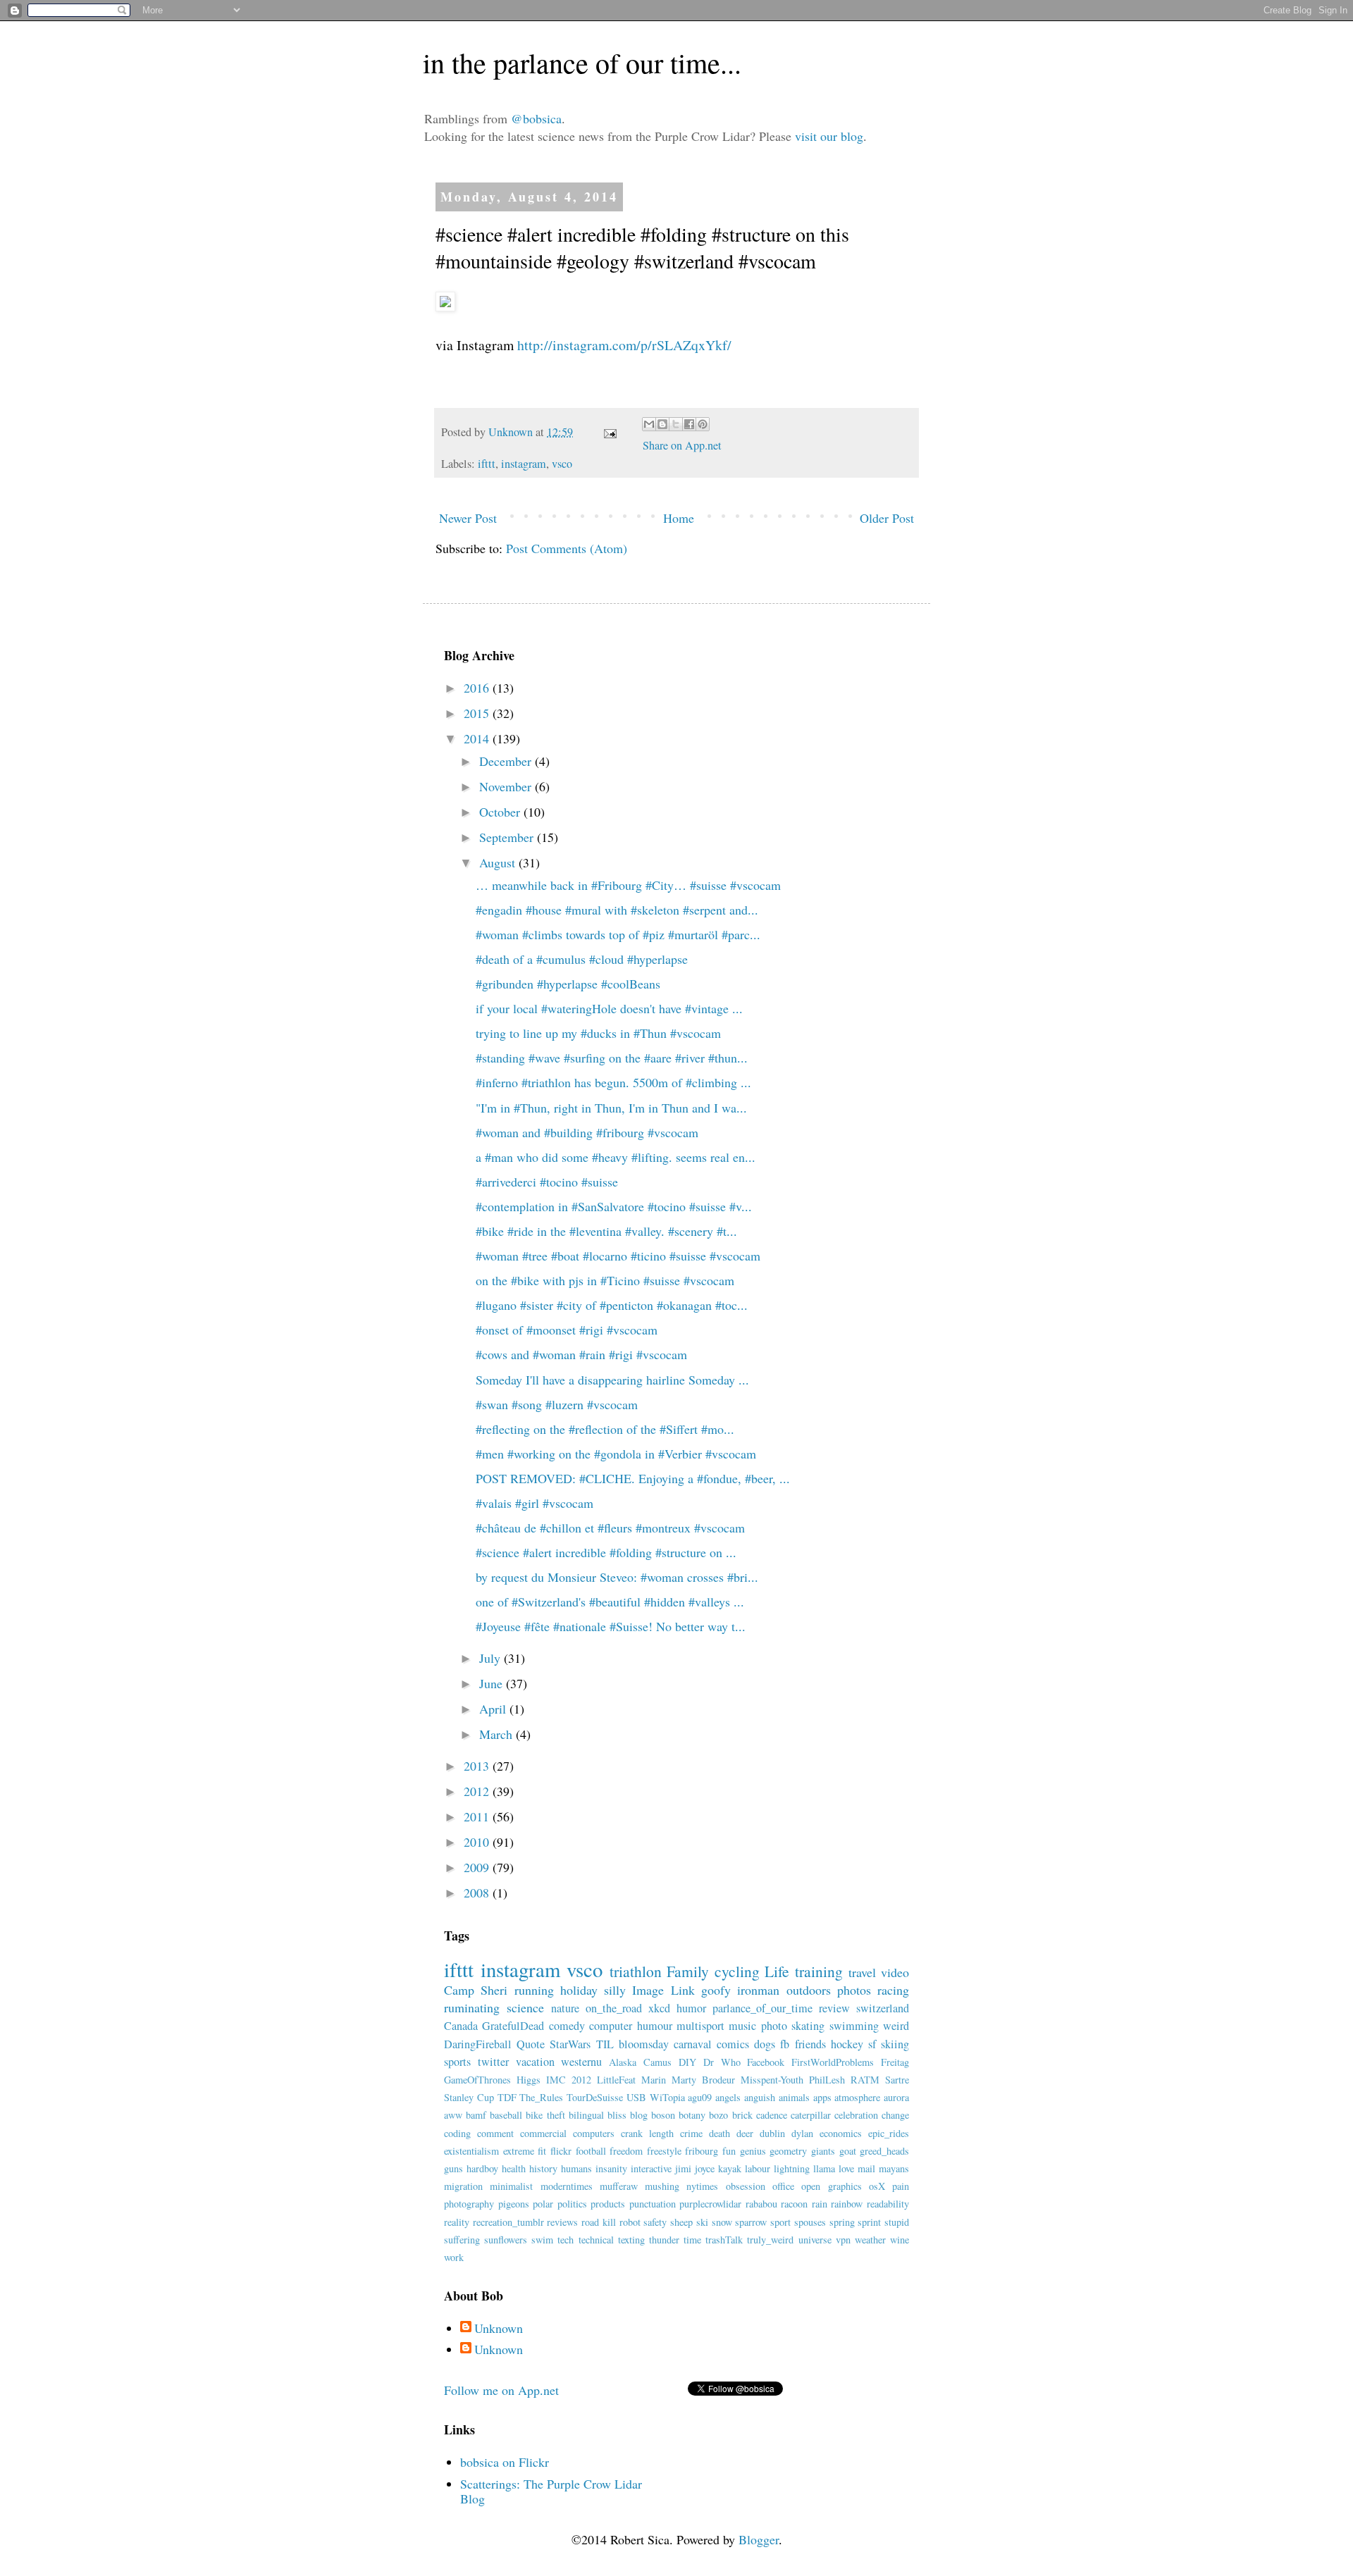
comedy (567, 2026)
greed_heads (884, 2151)
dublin (772, 2133)
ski (702, 2222)
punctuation (653, 2204)
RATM (865, 2080)
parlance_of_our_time (762, 2008)
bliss (617, 2115)
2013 (478, 1766)
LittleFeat (616, 2080)
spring (842, 2222)
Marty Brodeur (703, 2080)
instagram (524, 464)
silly (615, 1990)
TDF (507, 2097)
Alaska (623, 2062)
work (454, 2257)
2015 (478, 713)
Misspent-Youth (772, 2080)
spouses (810, 2222)
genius (753, 2151)
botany (692, 2115)
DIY (687, 2062)
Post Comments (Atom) (567, 548)
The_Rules (541, 2097)
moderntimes (567, 2186)
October (501, 812)
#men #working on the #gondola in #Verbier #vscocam (616, 1454)
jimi (683, 2168)
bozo (718, 2115)
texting (631, 2240)
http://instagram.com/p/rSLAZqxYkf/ (624, 345)
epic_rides (889, 2133)
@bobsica (536, 118)
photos (854, 1990)
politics (572, 2204)
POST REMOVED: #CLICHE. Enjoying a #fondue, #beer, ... (633, 1478)
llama (824, 2168)
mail (866, 2168)
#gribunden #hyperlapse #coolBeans (568, 984)
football (591, 2151)
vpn (843, 2240)
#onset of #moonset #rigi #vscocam (567, 1330)
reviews (562, 2222)
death (719, 2133)
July (492, 1658)
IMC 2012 (569, 2080)
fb (785, 2044)
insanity (611, 2168)
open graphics (831, 2186)
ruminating (472, 2007)
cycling (737, 1971)
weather (870, 2240)
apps (822, 2097)
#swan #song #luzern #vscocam (557, 1404)
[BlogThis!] (662, 424)
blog (639, 2115)
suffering (462, 2240)
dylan (802, 2133)
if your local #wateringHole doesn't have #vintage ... (609, 1008)
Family (688, 1971)
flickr (561, 2151)
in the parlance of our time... (582, 62)
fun (729, 2151)
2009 (478, 1867)
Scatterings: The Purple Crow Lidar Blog (551, 2491)
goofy (716, 1990)
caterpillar (811, 2115)
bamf (476, 2115)
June (493, 1683)
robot (630, 2222)
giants (823, 2151)
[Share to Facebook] (689, 424)
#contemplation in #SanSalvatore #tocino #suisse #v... (614, 1206)
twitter (493, 2062)
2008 (478, 1893)
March (498, 1734)
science (525, 2007)
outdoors (809, 1990)
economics (841, 2133)
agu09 (700, 2097)
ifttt (487, 464)
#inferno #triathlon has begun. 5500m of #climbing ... (613, 1082)
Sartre (897, 2080)
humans (576, 2168)
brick (742, 2115)
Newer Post (468, 518)
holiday (579, 1990)
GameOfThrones (477, 2080)
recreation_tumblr (508, 2222)
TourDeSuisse (595, 2097)
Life (777, 1971)
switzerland (883, 2008)
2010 (478, 1842)
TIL (605, 2044)
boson (663, 2115)
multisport (700, 2026)
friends (810, 2044)
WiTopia (667, 2097)
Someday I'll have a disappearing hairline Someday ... (612, 1380)
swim (542, 2240)
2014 (478, 738)
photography (469, 2204)
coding (457, 2133)
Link (683, 1990)
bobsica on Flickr (505, 2462)
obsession (746, 2186)
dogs (765, 2044)
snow (722, 2222)
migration (463, 2186)
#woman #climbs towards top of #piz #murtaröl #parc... (618, 934)
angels (728, 2097)
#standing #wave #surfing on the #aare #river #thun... (612, 1058)
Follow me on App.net (501, 2390)
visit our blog (829, 136)
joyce (705, 2168)
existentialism (471, 2151)
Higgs (529, 2080)
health (514, 2168)
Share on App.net (682, 445)
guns (453, 2168)
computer (611, 2026)
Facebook (766, 2062)
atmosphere (857, 2097)
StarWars (570, 2044)
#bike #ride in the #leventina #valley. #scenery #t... (606, 1231)
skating (808, 2026)
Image (648, 1990)
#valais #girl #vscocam (535, 1503)
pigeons (514, 2204)
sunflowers (506, 2240)
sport (780, 2222)
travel (862, 1972)
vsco (562, 464)
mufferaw (619, 2186)
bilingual (586, 2115)
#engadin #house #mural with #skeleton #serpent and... (617, 910)
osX (877, 2186)
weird (896, 2026)
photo (774, 2026)
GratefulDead (513, 2026)
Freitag (895, 2062)
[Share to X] (676, 424)
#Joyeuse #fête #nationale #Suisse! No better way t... (611, 1626)
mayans (894, 2168)
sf (872, 2044)
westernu (581, 2062)
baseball (506, 2115)
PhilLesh (827, 2080)
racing (893, 1990)
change (895, 2115)
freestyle (664, 2151)
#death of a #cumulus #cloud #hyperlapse (582, 959)
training (819, 1971)
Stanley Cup (469, 2097)
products (608, 2204)
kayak (730, 2168)
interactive (651, 2168)
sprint (869, 2222)
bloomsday (644, 2044)
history (543, 2168)
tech (566, 2240)
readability (888, 2204)
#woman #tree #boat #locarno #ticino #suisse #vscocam (618, 1256)
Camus (657, 2062)
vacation (535, 2062)
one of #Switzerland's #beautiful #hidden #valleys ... (610, 1602)
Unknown (512, 432)
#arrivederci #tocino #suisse (547, 1182)
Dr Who (722, 2062)
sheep (681, 2222)
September (508, 837)
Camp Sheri (476, 1990)
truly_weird (770, 2240)
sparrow (751, 2222)
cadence (772, 2115)
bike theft (545, 2115)
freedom (626, 2151)
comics (733, 2044)
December (507, 761)
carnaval (693, 2044)
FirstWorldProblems (833, 2062)
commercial (543, 2133)
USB (636, 2097)
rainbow (847, 2204)
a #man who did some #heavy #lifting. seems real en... (616, 1157)
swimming (854, 2026)
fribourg (702, 2151)
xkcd (659, 2008)
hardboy (482, 2168)
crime (691, 2133)
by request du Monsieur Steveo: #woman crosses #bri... (617, 1577)
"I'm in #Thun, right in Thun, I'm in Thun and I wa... (611, 1108)
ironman (758, 1990)
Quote (531, 2044)
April (494, 1709)
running (534, 1990)
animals (794, 2097)
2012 (478, 1791)
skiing (895, 2044)
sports (457, 2062)
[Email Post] (609, 432)
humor (691, 2008)
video (895, 1972)
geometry (788, 2151)
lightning (792, 2168)
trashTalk (724, 2240)
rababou (761, 2204)
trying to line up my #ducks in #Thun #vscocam (598, 1033)
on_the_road (614, 2008)
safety (655, 2222)
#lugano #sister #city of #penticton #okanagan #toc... (612, 1305)
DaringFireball (478, 2044)
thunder (664, 2240)
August (499, 862)
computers (594, 2133)
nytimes (702, 2186)
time (692, 2240)
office (783, 2186)
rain (820, 2204)
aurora (896, 2097)
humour (655, 2026)
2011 (478, 1816)
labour (758, 2168)
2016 (478, 688)
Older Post (887, 518)
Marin (654, 2080)
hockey (847, 2044)
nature (565, 2008)
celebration (856, 2115)
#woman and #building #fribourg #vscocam (587, 1132)
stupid (897, 2222)
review (834, 2008)
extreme (519, 2151)
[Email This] (649, 424)
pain (901, 2186)
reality (457, 2222)
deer (745, 2133)
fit (542, 2151)
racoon (794, 2204)
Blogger (759, 2539)
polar (543, 2204)
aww (453, 2115)
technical (596, 2240)
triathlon (636, 1971)
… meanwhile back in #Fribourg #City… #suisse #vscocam (628, 885)
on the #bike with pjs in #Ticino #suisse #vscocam (605, 1280)
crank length (647, 2133)
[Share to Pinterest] (703, 424)
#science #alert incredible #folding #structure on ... (606, 1552)
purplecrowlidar (710, 2204)
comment (495, 2133)
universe (815, 2240)
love (846, 2168)
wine (900, 2240)
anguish (760, 2097)
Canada (461, 2026)
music (742, 2026)
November (507, 786)
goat (848, 2151)
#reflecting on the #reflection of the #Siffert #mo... (605, 1429)
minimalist (511, 2186)
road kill (599, 2222)
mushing (662, 2186)
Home (679, 518)
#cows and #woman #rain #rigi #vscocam (581, 1354)
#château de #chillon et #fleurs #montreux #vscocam (610, 1528)
